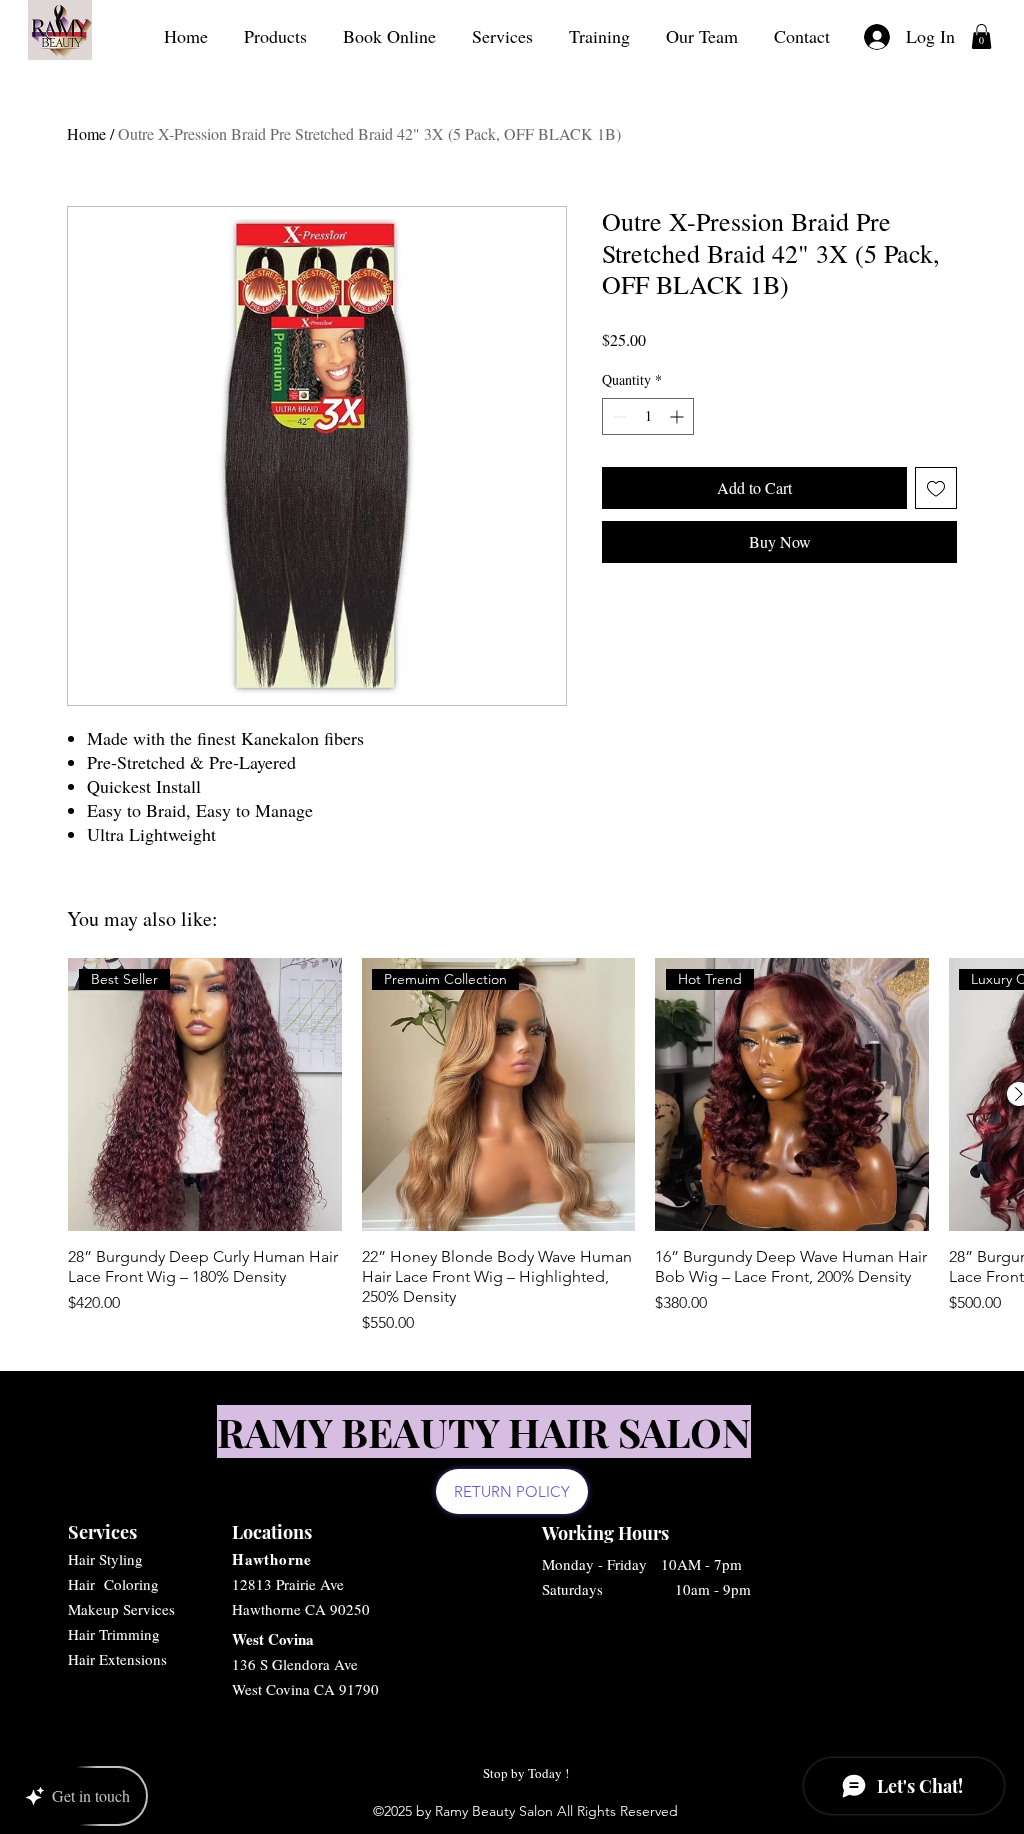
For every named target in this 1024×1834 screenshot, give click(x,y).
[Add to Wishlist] (936, 488)
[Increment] (678, 416)
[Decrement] (617, 416)
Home (86, 133)
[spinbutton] (648, 416)
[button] (981, 36)
